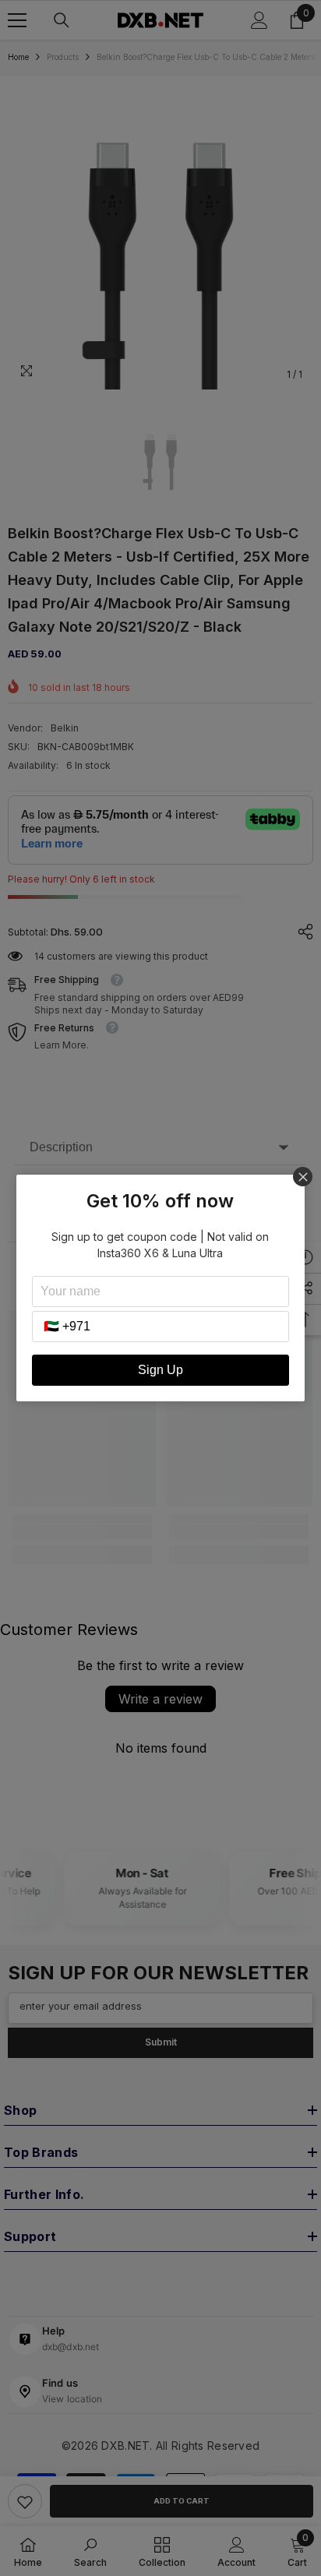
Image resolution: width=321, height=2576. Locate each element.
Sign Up (160, 1370)
